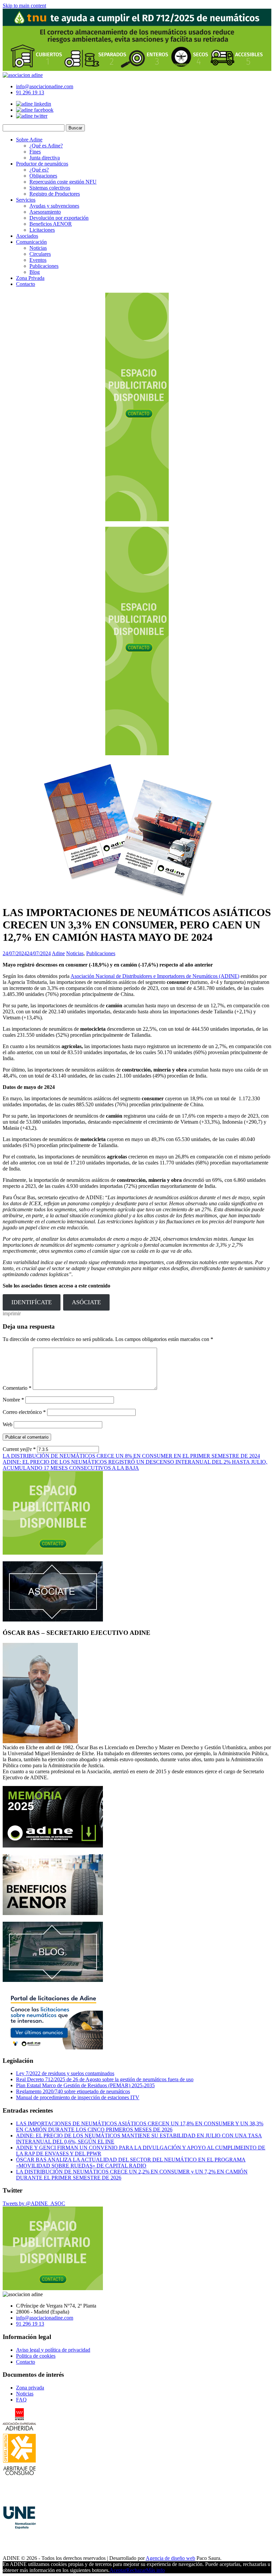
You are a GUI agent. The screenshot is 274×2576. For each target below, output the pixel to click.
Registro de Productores (55, 194)
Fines (35, 152)
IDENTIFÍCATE (32, 1302)
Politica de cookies (36, 2356)
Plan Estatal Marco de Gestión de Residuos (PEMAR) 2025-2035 (85, 2085)
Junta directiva (45, 158)
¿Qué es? (39, 170)
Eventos (38, 260)
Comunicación (31, 242)
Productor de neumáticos (42, 164)
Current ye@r (19, 1449)
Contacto (26, 284)
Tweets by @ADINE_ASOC (34, 2203)
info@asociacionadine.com (45, 86)
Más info (155, 2570)
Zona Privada (30, 278)
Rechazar (136, 2570)
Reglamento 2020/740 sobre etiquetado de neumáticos (73, 2091)
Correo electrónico (24, 1412)
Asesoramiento (45, 212)
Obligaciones (43, 176)
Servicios (26, 200)
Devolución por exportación (59, 218)
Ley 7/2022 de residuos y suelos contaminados (65, 2073)
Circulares (40, 254)
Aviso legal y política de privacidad (53, 2350)
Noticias (38, 248)
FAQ (21, 2400)
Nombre (13, 1400)
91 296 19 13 (30, 92)
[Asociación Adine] (23, 75)
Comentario (17, 1388)
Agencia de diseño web (170, 2558)
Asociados (27, 236)
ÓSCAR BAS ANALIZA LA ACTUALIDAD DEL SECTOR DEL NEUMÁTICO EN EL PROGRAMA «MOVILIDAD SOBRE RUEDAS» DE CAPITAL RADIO (131, 2163)
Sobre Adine (29, 140)
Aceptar (118, 2570)
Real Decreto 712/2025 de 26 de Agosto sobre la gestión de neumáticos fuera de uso (105, 2079)
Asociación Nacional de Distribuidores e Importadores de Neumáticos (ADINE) (155, 976)
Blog (35, 272)
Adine (58, 953)
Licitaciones (42, 230)
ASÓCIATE (86, 1302)
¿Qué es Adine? (46, 146)
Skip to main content (24, 6)
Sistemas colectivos (50, 188)
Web (8, 1424)
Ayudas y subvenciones (54, 206)
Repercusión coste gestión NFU (63, 182)
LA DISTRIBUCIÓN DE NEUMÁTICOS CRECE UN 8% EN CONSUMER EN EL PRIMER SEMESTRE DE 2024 (131, 1456)
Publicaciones (44, 266)
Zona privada (30, 2388)
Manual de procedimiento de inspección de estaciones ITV (78, 2097)
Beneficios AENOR (51, 224)
